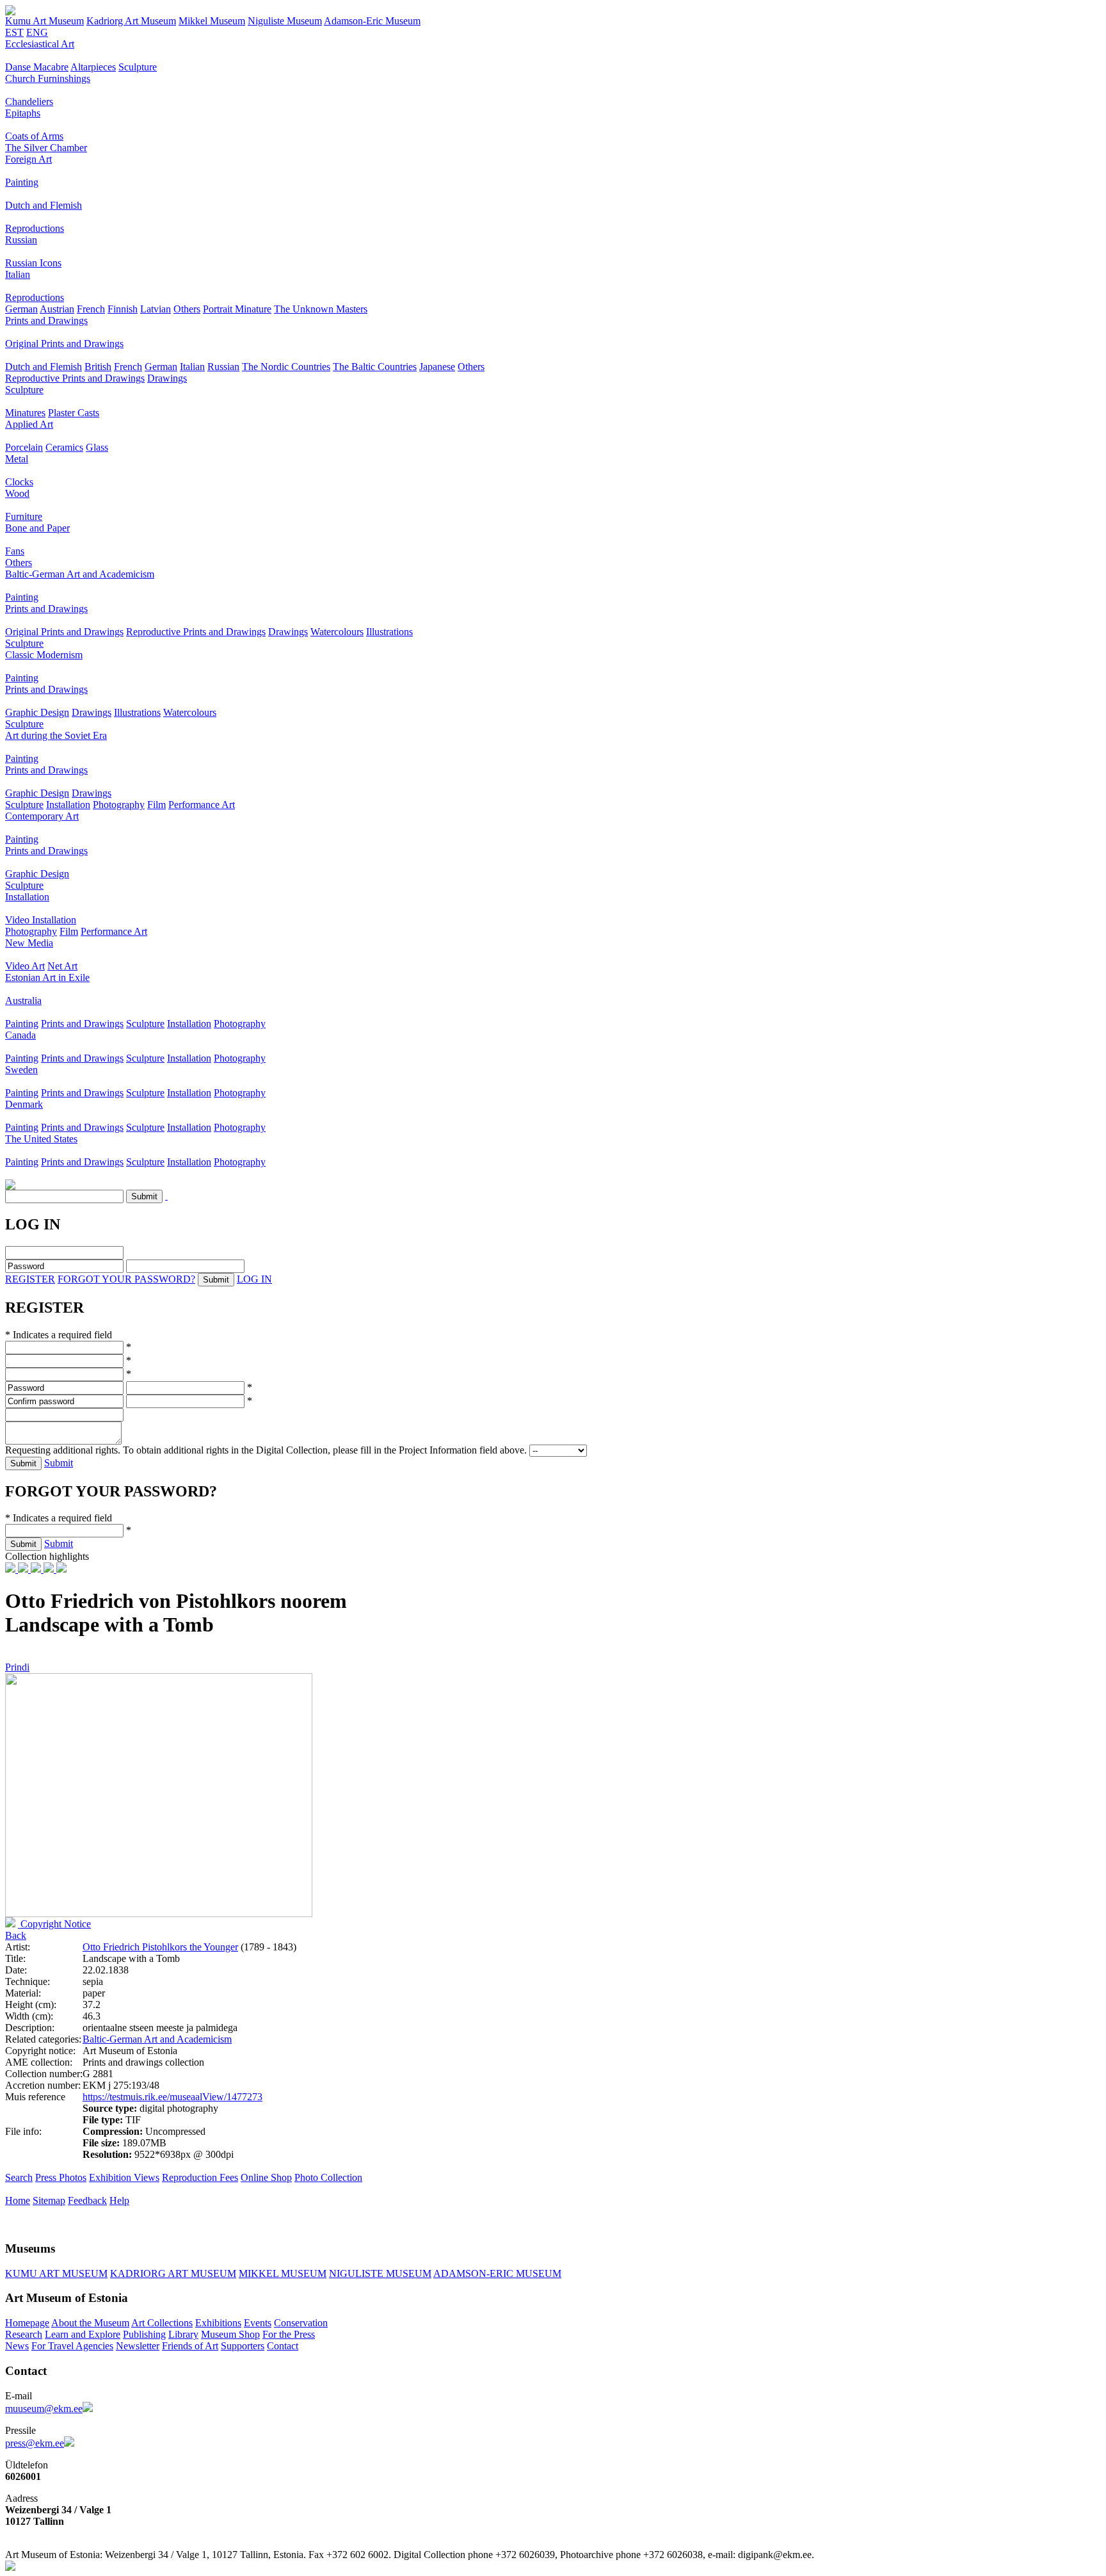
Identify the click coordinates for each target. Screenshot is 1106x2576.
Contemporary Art (42, 816)
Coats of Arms (34, 136)
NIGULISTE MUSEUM (380, 2273)
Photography (119, 805)
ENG (37, 32)
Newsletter (138, 2346)
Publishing (144, 2334)
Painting (22, 182)
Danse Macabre (37, 67)
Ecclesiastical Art (40, 44)
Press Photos (61, 2177)
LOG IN (254, 1279)
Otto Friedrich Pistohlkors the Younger (160, 1947)
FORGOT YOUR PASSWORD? (126, 1279)
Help (119, 2200)
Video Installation (41, 920)
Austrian (57, 309)
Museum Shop (230, 2334)
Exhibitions (218, 2323)
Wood (17, 493)
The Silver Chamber (46, 148)
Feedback (87, 2200)
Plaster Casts (74, 413)
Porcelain (24, 447)
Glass (97, 447)
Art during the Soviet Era (56, 735)
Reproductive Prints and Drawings (75, 378)
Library (183, 2334)
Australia (23, 1000)
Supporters (243, 2346)
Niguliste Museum (285, 21)
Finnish (123, 309)
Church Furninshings (48, 78)
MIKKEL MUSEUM (283, 2273)
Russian (21, 240)
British (98, 367)
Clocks (19, 482)
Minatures (25, 413)
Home (18, 2200)
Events (258, 2323)
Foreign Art (28, 159)
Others (187, 309)
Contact (283, 2346)
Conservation (301, 2323)
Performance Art (202, 805)
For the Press (289, 2334)
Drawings (167, 378)
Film (156, 805)
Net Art (62, 966)
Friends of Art (190, 2346)
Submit (59, 1463)
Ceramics (64, 447)
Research (24, 2334)
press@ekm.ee (35, 2443)
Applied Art (29, 424)
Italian (18, 274)
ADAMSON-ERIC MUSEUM (497, 2273)
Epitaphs (23, 113)
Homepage (27, 2323)
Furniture (24, 516)
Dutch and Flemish (44, 205)
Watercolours (337, 632)
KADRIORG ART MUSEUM (173, 2273)
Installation (68, 805)
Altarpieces (93, 67)
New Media (29, 943)
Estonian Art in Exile (47, 977)
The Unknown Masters (321, 309)
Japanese (437, 367)
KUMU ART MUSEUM (56, 2273)
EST (14, 32)
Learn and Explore (83, 2334)
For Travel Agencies (72, 2346)
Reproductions (35, 228)
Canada (20, 1035)
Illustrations (389, 632)
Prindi (17, 1667)
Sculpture (138, 67)
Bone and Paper (37, 528)
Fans (15, 551)
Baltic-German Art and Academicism (80, 574)
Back (16, 1935)
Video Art (25, 966)
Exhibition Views (124, 2177)
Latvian (156, 309)
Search (19, 2177)
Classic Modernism (44, 655)
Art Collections (162, 2323)
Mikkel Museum (212, 21)
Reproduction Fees (200, 2177)
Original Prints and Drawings (64, 344)
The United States (41, 1139)
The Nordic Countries (286, 367)
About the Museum (90, 2323)
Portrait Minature (237, 309)
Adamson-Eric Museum (372, 21)
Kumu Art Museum (44, 21)
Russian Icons (33, 263)
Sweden (21, 1070)
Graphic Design (37, 712)
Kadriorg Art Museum (131, 21)
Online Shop (266, 2177)
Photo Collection (328, 2177)
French (91, 309)
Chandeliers (29, 101)
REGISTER (30, 1279)
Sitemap (49, 2200)
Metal (17, 459)
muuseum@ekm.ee (44, 2409)
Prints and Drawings (46, 320)
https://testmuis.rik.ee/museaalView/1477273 (172, 2097)
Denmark (24, 1104)
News (17, 2346)
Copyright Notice (54, 1924)
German (21, 309)
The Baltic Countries (375, 367)
